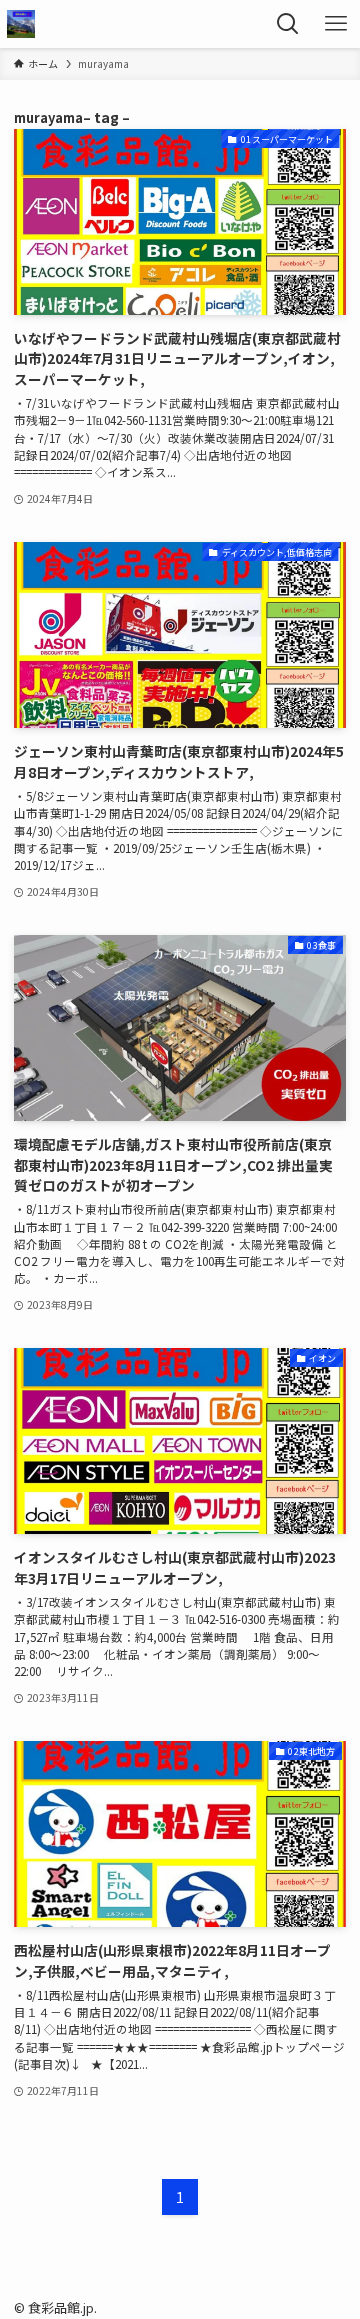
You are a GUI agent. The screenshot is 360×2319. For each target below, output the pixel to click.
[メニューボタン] (336, 24)
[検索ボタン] (288, 24)
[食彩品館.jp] (21, 24)
